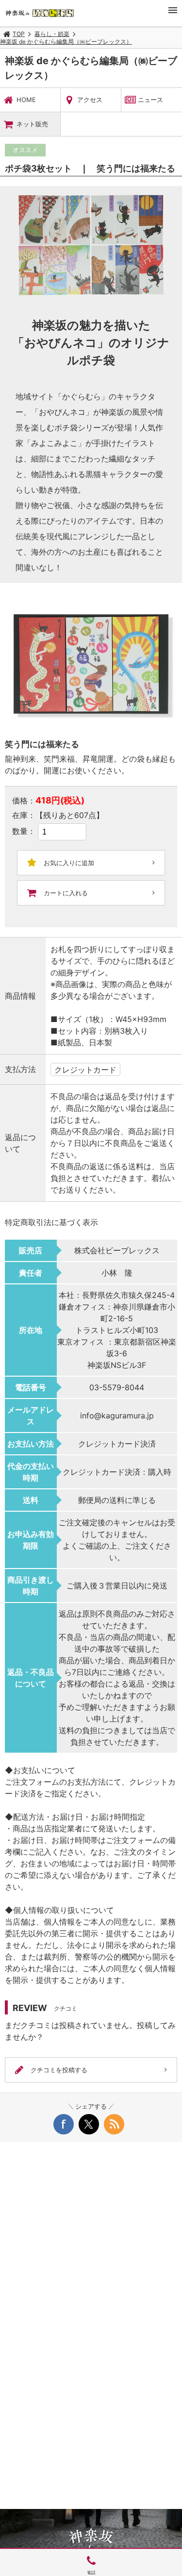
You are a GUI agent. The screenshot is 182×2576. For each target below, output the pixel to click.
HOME (26, 100)
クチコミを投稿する (59, 2070)
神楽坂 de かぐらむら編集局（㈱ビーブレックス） (66, 42)
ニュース (150, 100)
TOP (19, 34)
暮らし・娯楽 (52, 34)
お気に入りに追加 (69, 863)
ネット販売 (32, 124)
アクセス (90, 100)
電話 (91, 2572)
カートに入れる (66, 893)
